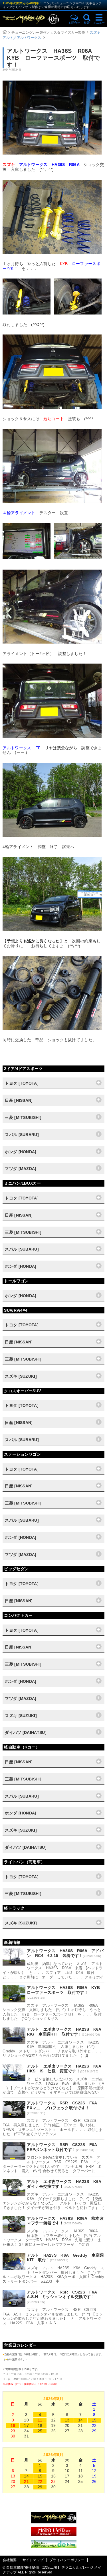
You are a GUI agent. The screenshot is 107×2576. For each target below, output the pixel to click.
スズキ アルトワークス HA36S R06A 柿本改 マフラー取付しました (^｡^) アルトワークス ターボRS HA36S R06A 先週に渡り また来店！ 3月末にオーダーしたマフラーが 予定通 (52, 2238)
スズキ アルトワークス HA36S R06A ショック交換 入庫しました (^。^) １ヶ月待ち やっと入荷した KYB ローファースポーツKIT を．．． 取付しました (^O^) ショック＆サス (52, 2012)
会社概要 (10, 2560)
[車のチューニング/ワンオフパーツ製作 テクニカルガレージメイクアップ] (33, 19)
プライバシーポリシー (67, 2560)
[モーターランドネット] (54, 2534)
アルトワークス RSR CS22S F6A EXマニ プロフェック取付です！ (64, 2105)
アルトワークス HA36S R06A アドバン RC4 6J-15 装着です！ (65, 1953)
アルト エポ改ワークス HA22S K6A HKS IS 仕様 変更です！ (66, 2069)
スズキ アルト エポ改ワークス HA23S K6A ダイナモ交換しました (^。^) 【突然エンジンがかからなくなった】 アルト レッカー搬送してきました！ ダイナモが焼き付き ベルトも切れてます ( (53, 2201)
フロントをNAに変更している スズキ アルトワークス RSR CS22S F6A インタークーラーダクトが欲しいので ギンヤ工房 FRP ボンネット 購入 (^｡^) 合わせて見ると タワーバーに (52, 2164)
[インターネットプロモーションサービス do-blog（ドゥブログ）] (54, 2547)
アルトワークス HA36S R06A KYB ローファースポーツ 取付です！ (65, 1990)
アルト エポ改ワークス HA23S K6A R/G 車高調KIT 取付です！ (66, 2032)
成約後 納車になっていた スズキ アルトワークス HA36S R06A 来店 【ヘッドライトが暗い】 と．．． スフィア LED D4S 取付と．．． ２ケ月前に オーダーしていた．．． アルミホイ (53, 1970)
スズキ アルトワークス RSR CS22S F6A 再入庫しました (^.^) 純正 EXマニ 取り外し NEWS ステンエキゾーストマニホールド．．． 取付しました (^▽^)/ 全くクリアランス (53, 2127)
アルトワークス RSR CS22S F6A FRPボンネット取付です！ (64, 2147)
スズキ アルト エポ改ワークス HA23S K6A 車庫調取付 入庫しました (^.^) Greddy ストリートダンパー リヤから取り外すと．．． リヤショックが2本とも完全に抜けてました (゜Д (53, 2049)
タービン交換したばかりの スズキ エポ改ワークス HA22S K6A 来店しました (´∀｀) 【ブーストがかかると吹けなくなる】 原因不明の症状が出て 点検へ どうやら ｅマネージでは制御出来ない (53, 2086)
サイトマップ (33, 2560)
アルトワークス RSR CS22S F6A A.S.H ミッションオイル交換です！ (64, 2294)
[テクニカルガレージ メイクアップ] (54, 2522)
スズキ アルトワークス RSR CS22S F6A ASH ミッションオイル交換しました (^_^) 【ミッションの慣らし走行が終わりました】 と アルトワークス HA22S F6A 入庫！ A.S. (53, 2316)
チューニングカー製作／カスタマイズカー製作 (48, 33)
